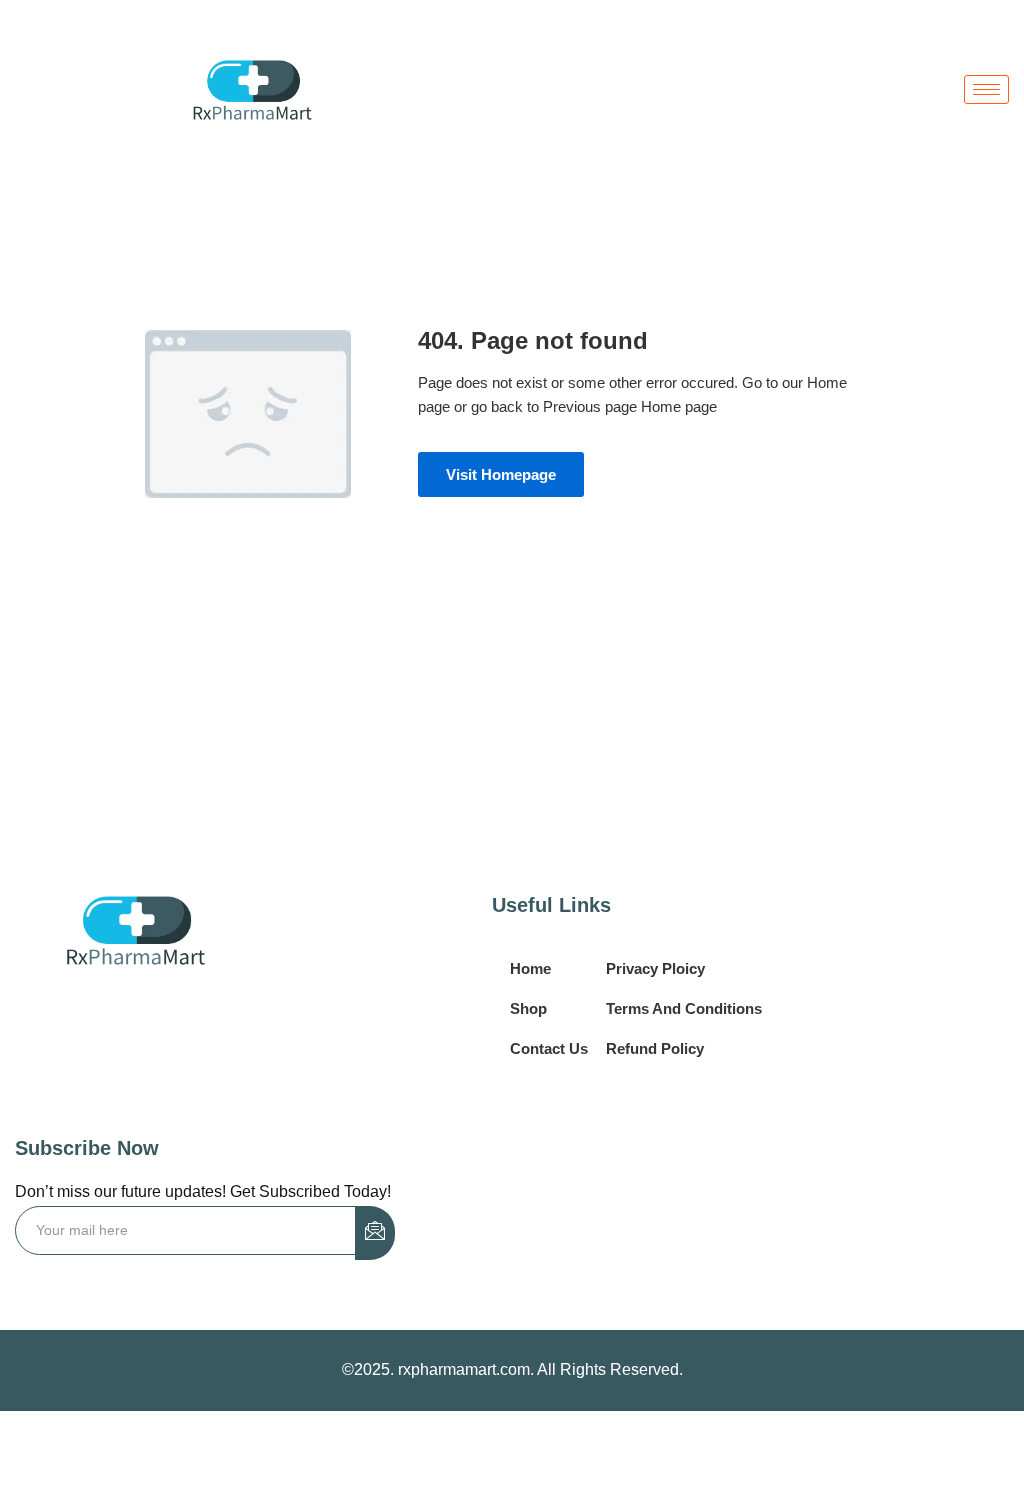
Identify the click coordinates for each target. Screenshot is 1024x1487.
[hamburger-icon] (986, 89)
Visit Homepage (501, 474)
